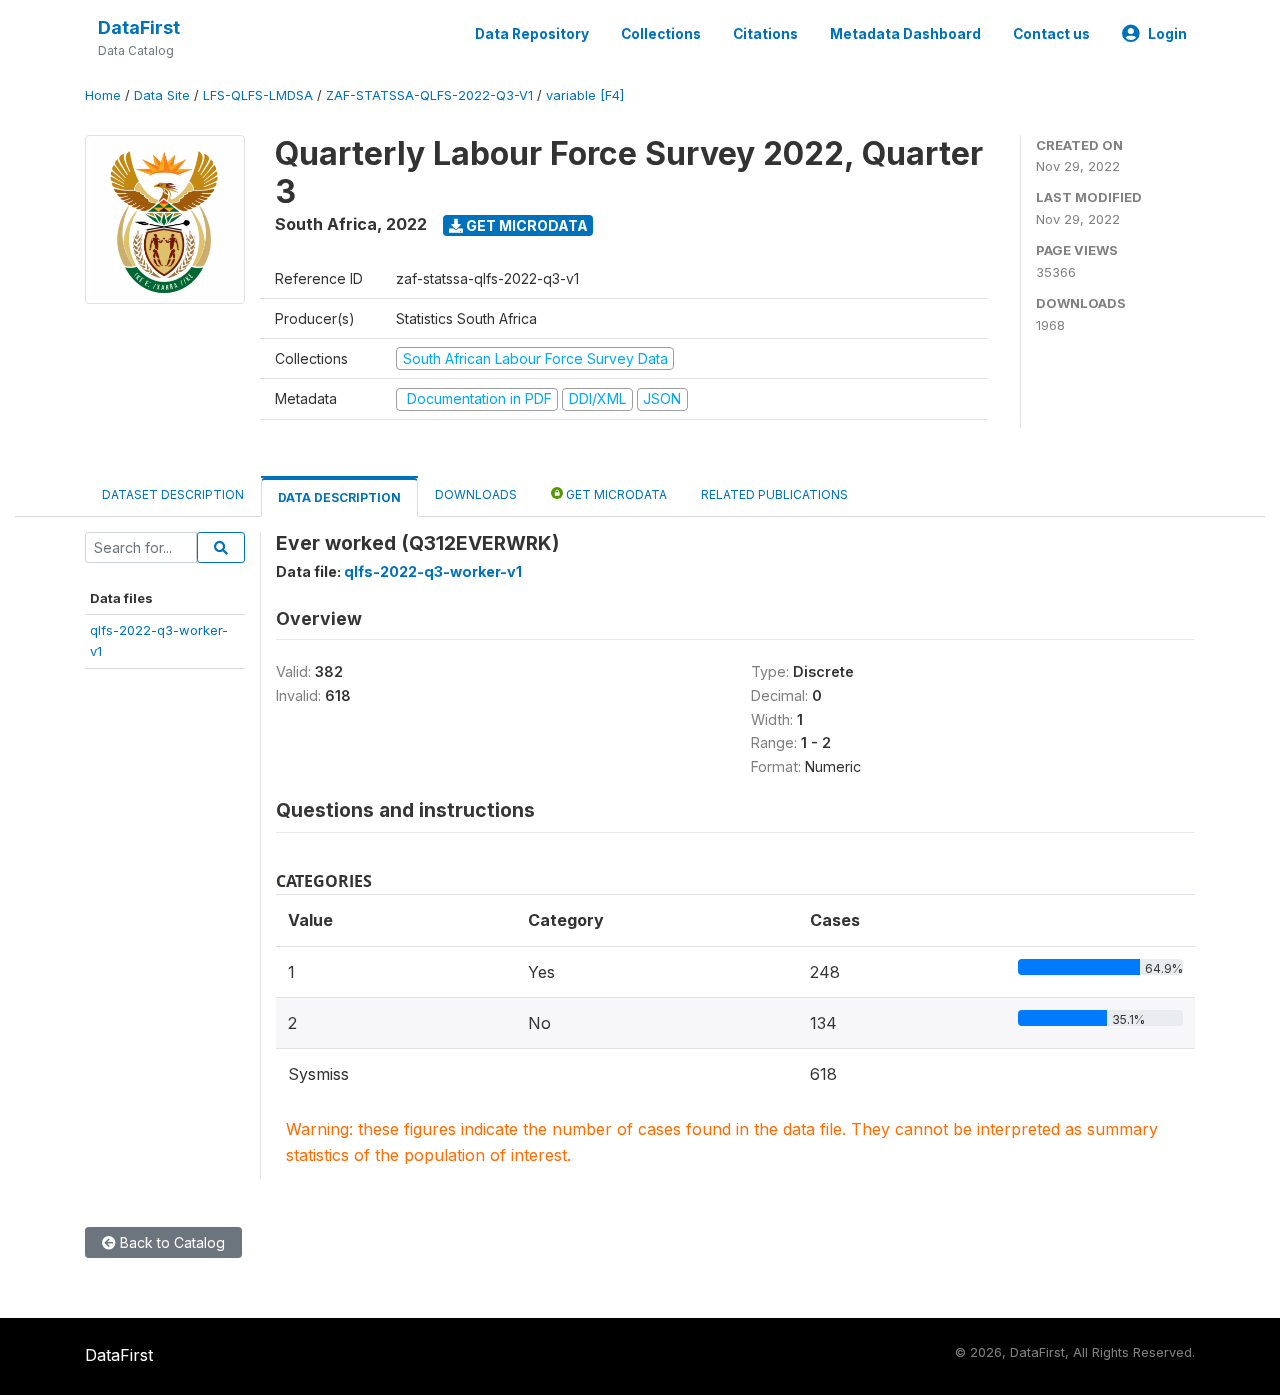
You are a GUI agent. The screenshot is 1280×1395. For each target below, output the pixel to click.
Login (1167, 34)
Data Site (162, 95)
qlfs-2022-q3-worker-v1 (433, 571)
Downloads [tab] (476, 494)
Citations (765, 34)
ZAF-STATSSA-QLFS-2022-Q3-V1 (429, 95)
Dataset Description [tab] (173, 494)
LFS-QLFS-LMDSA (258, 95)
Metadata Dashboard (905, 34)
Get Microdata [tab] (615, 494)
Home (103, 95)
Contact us (1051, 34)
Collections (661, 34)
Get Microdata (525, 225)
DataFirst (139, 27)
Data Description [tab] (339, 497)
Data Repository (532, 34)
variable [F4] (585, 95)
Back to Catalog (170, 1242)
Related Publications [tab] (774, 494)
